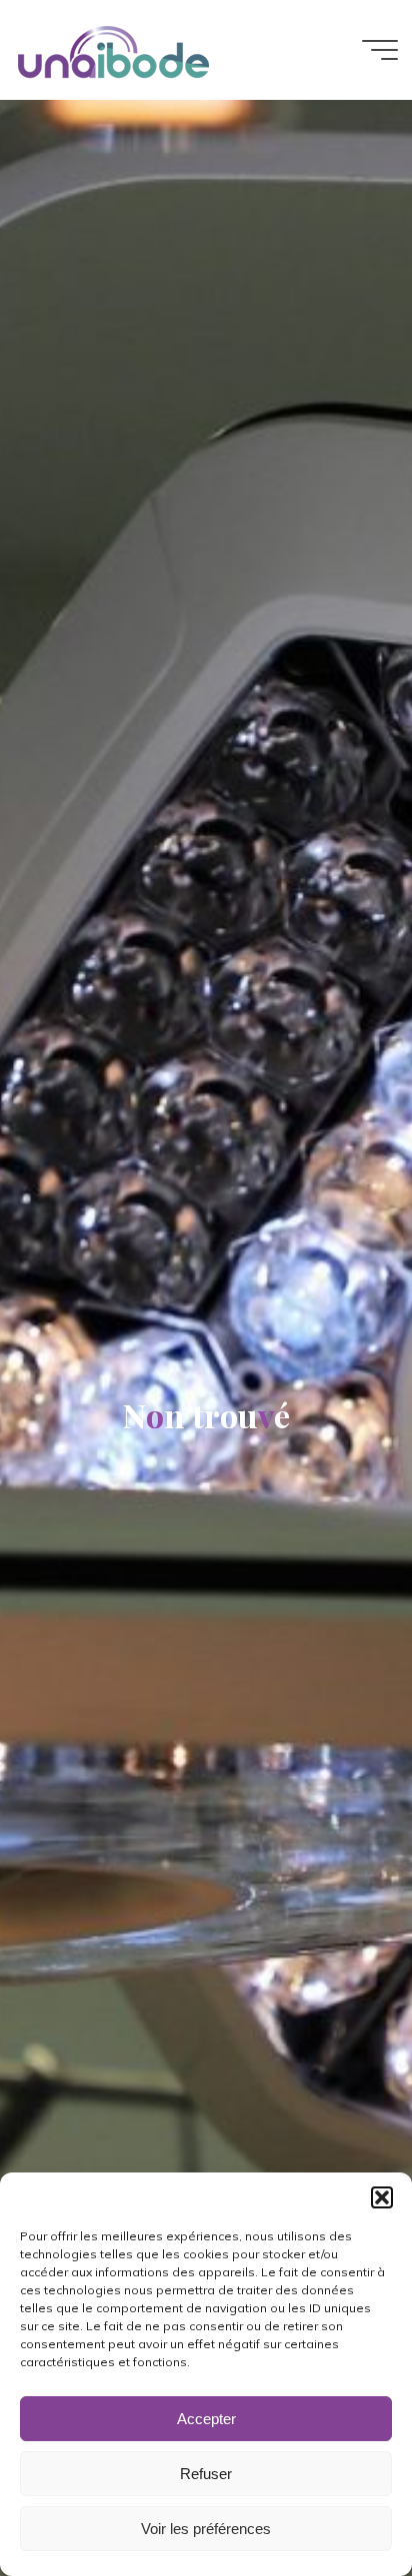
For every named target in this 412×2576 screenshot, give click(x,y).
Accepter (206, 2419)
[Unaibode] (113, 50)
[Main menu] (380, 50)
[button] (382, 2197)
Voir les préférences (206, 2529)
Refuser (206, 2474)
